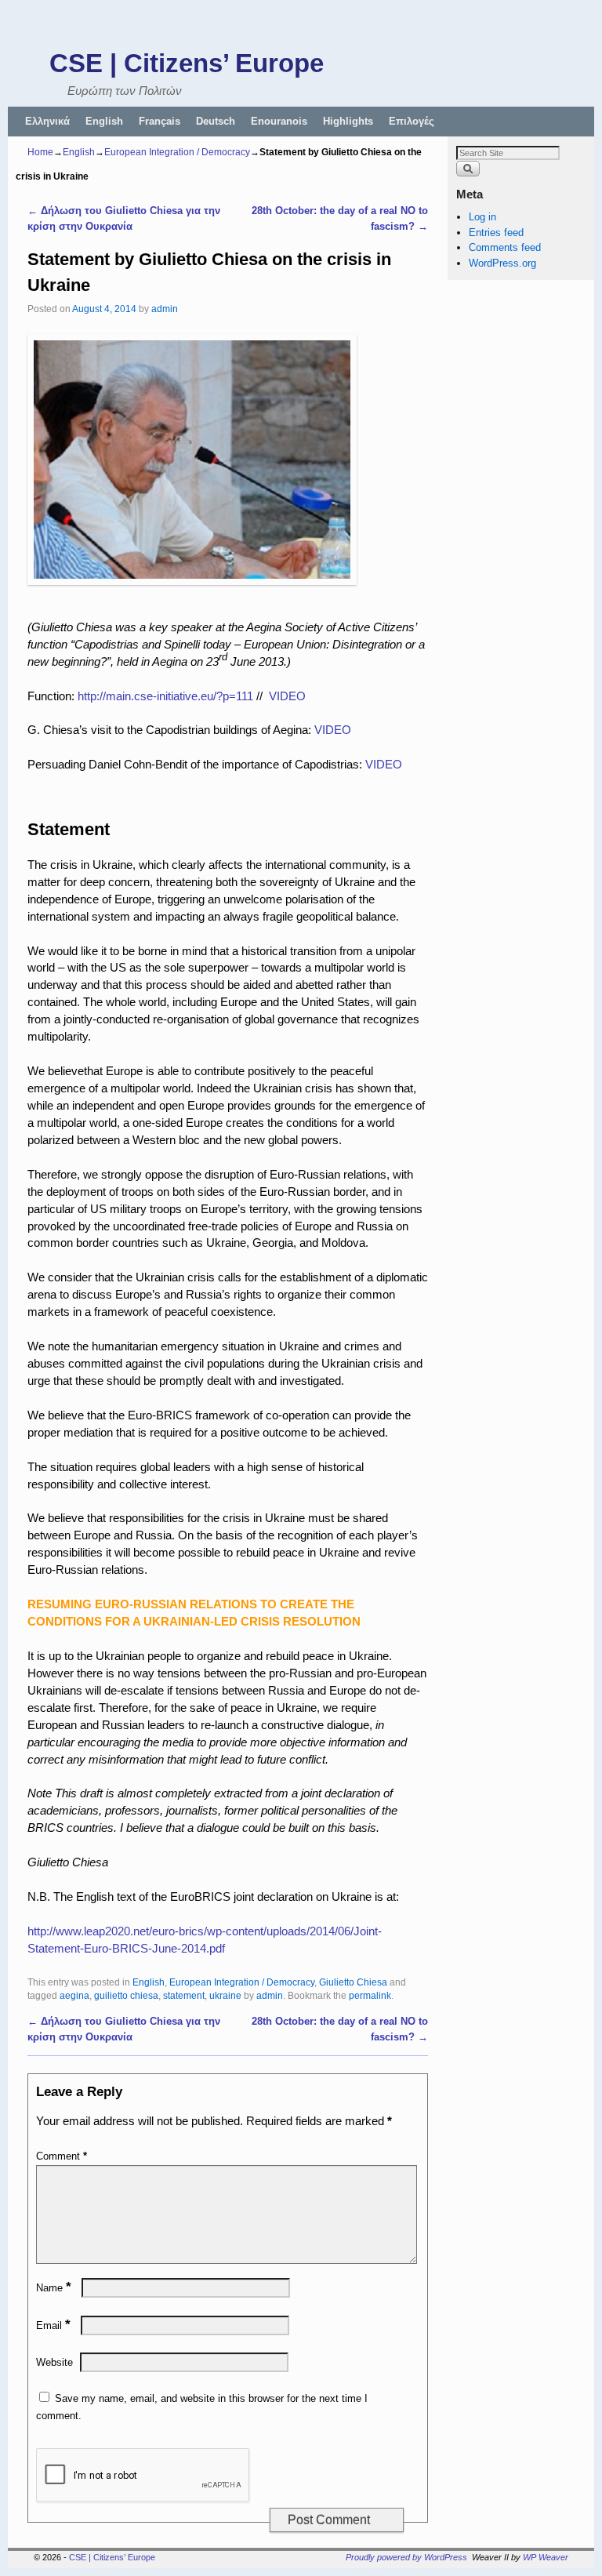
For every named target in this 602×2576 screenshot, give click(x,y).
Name (54, 2288)
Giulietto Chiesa (353, 1982)
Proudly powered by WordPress (406, 2557)
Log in (482, 217)
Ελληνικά (47, 121)
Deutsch (216, 121)
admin (165, 309)
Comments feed (505, 247)
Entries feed (496, 233)
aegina (74, 1995)
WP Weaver (546, 2557)
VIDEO (287, 696)
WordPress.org (502, 263)
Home (40, 152)
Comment (62, 2156)
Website (54, 2362)
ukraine (225, 1995)
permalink (370, 1995)
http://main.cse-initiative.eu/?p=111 (165, 696)
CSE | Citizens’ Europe (187, 63)
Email (53, 2325)
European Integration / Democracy (177, 152)
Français (160, 121)
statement (184, 1995)
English (104, 121)
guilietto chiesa (126, 1995)
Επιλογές (412, 121)
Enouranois (279, 121)
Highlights (348, 121)
